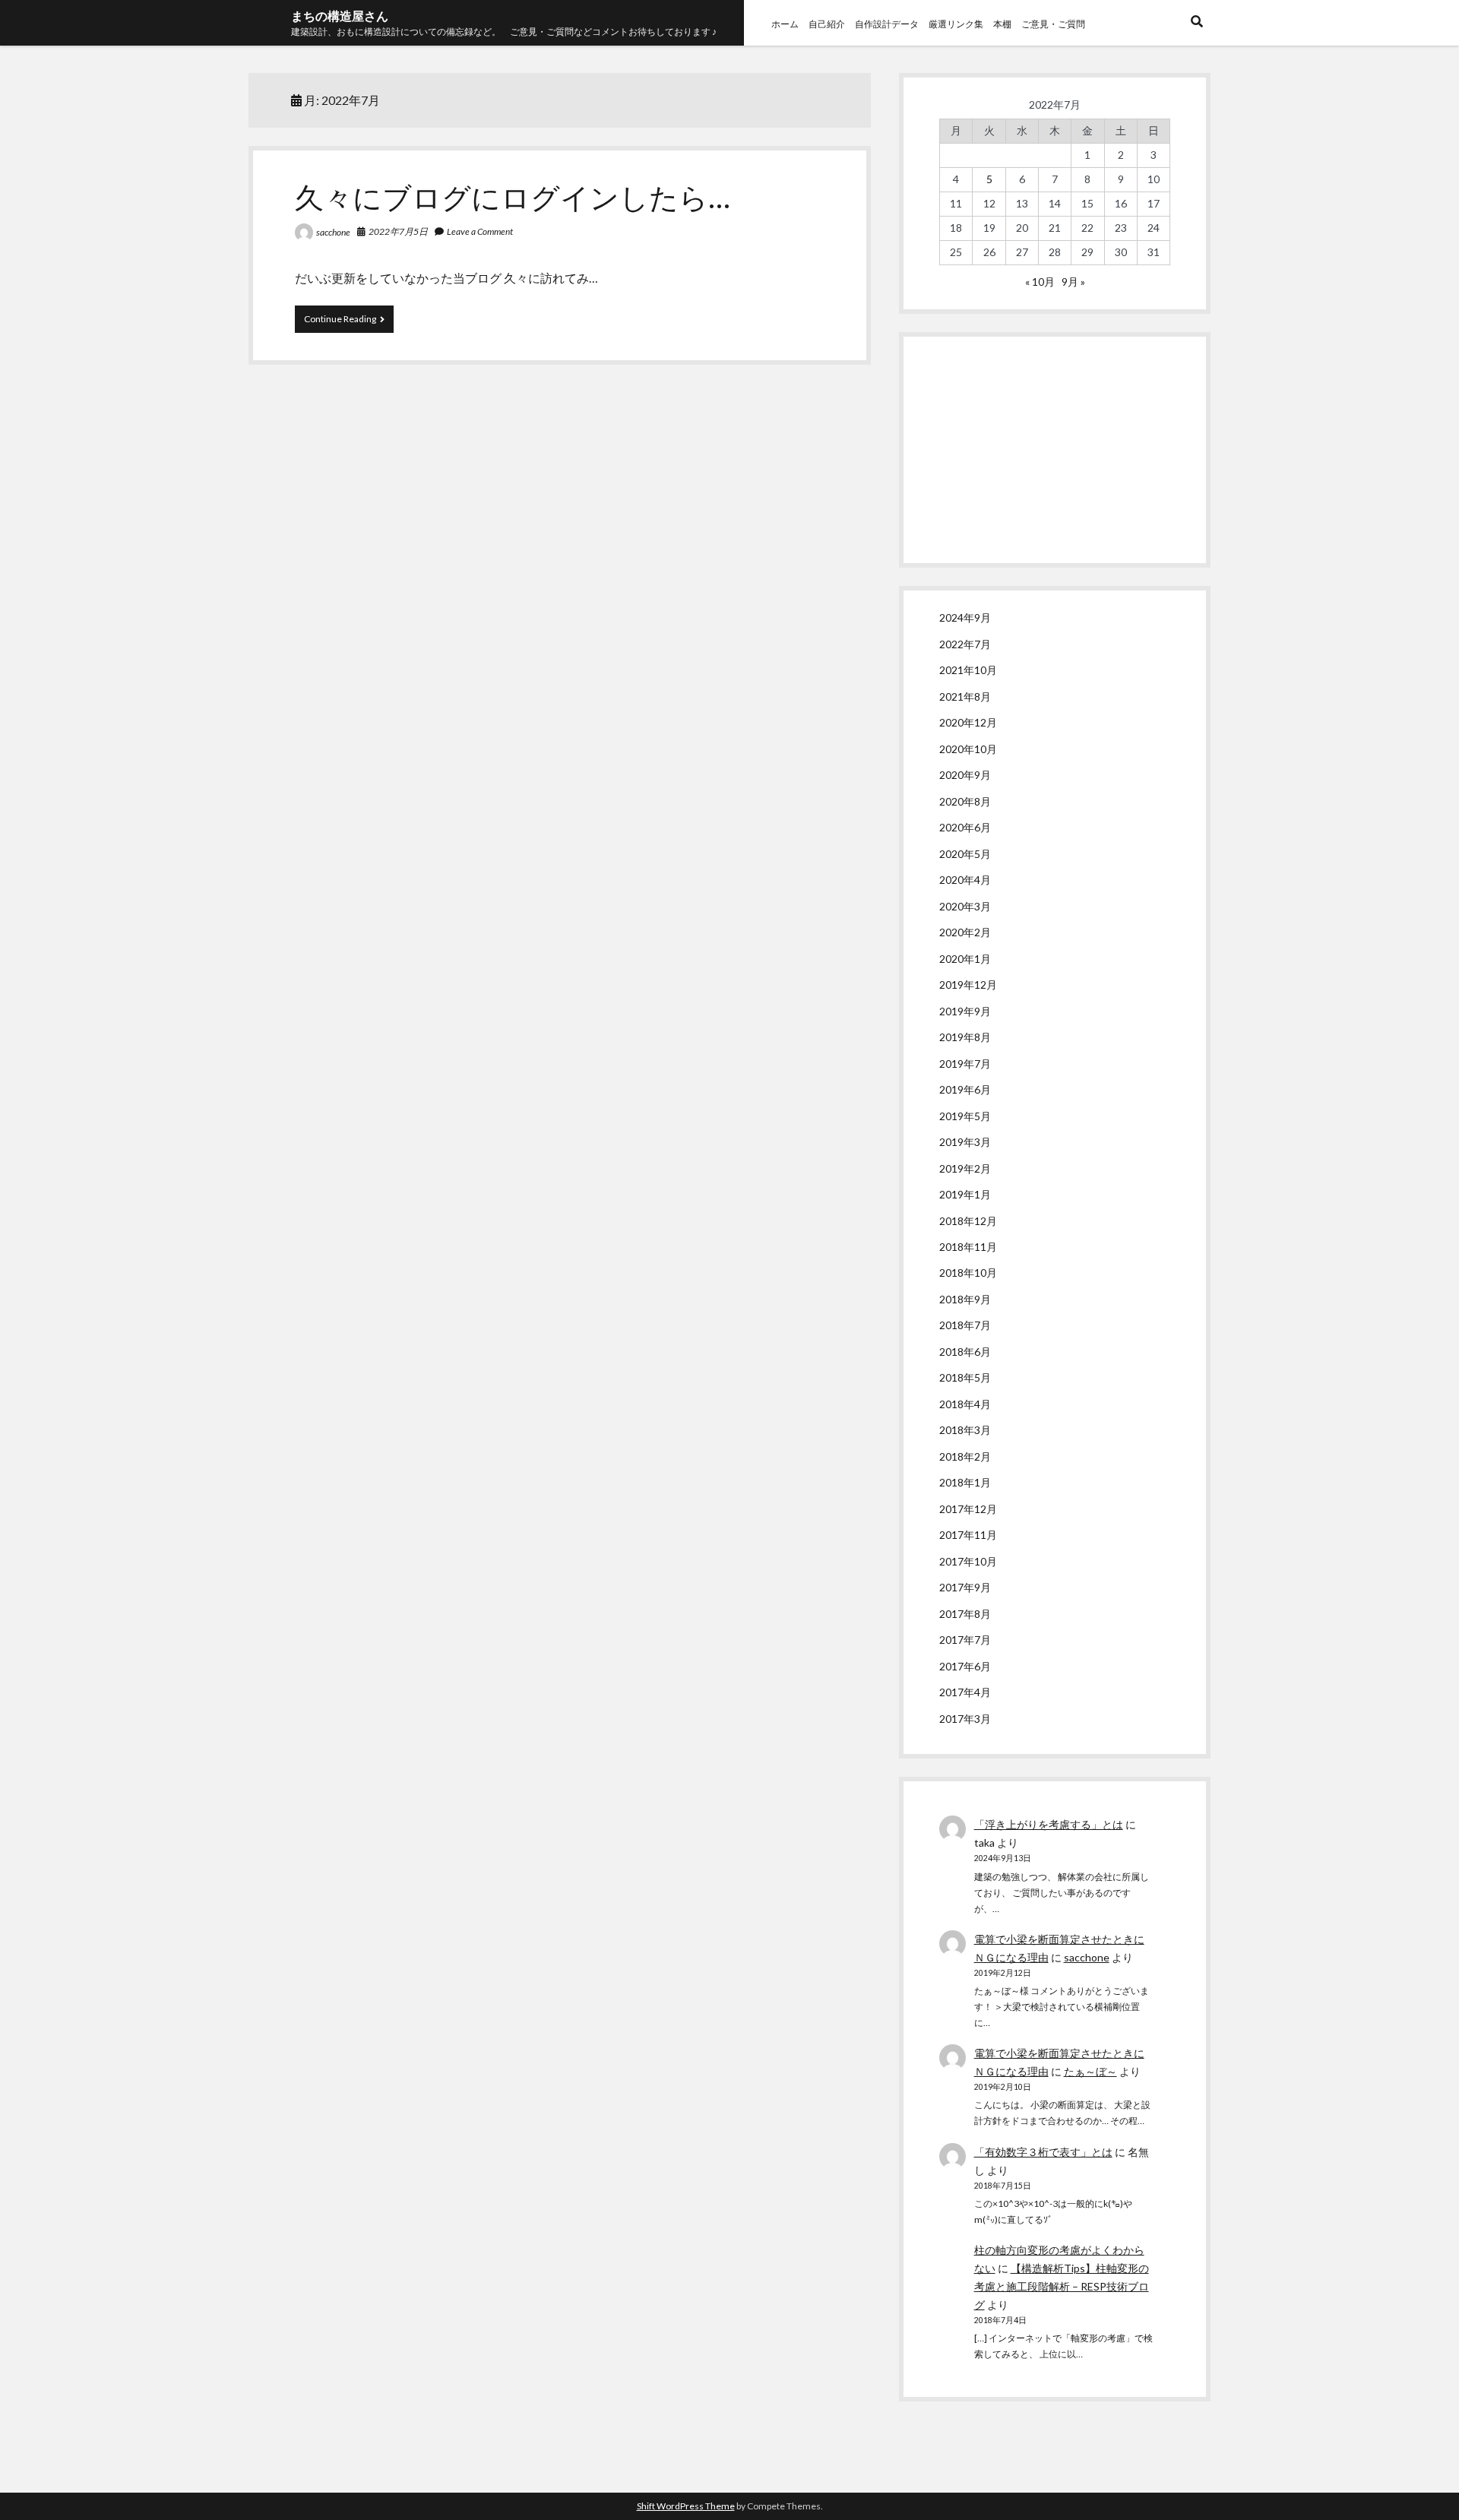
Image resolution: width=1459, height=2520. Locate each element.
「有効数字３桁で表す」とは (1043, 2152)
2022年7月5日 (398, 231)
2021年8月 (965, 696)
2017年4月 (965, 1692)
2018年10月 (968, 1273)
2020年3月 (965, 906)
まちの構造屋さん (340, 16)
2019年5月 (965, 1116)
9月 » (1073, 282)
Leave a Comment (480, 231)
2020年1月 (965, 959)
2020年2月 (965, 932)
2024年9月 (965, 617)
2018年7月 (965, 1325)
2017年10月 (968, 1561)
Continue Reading (349, 323)
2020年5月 (965, 854)
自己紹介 (827, 24)
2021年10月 (968, 670)
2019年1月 (965, 1194)
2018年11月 (968, 1247)
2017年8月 (965, 1614)
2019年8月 (965, 1037)
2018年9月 (965, 1299)
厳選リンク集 (956, 24)
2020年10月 (968, 749)
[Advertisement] (1055, 450)
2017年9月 (965, 1587)
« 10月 (1040, 282)
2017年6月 (965, 1666)
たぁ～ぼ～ (1090, 2071)
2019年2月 (965, 1168)
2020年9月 (965, 775)
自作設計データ (887, 24)
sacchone (333, 232)
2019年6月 (965, 1089)
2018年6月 (965, 1352)
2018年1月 (965, 1482)
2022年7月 (965, 644)
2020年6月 (965, 827)
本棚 (1002, 24)
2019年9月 (965, 1011)
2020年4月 (965, 880)
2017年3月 (965, 1719)
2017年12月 (968, 1509)
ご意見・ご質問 (1053, 24)
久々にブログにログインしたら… (513, 197)
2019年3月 (965, 1142)
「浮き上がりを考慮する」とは (1049, 1824)
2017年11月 (968, 1535)
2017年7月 (965, 1640)
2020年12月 (968, 722)
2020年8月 (965, 801)
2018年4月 (965, 1404)
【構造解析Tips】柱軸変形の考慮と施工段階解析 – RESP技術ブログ (1062, 2286)
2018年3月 (965, 1430)
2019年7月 (965, 1064)
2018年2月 (965, 1456)
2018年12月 (968, 1221)
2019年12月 (968, 985)
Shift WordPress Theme (686, 2506)
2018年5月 (965, 1377)
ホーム (785, 24)
